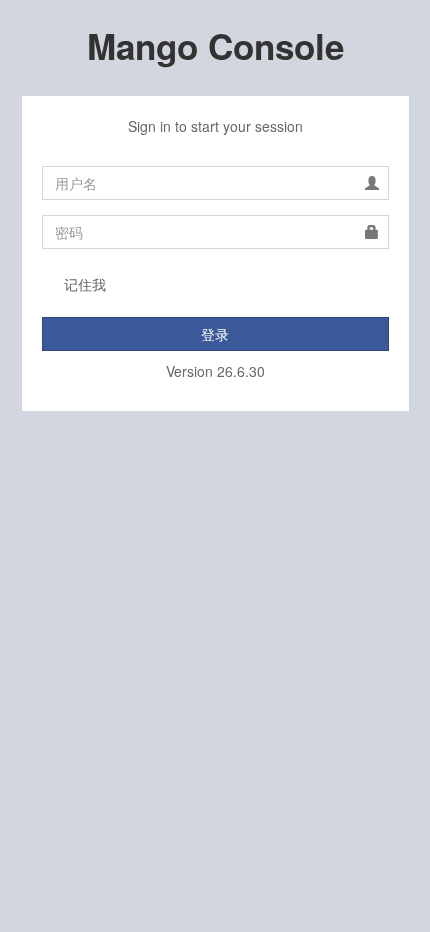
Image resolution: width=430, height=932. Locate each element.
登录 (215, 334)
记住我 (85, 284)
